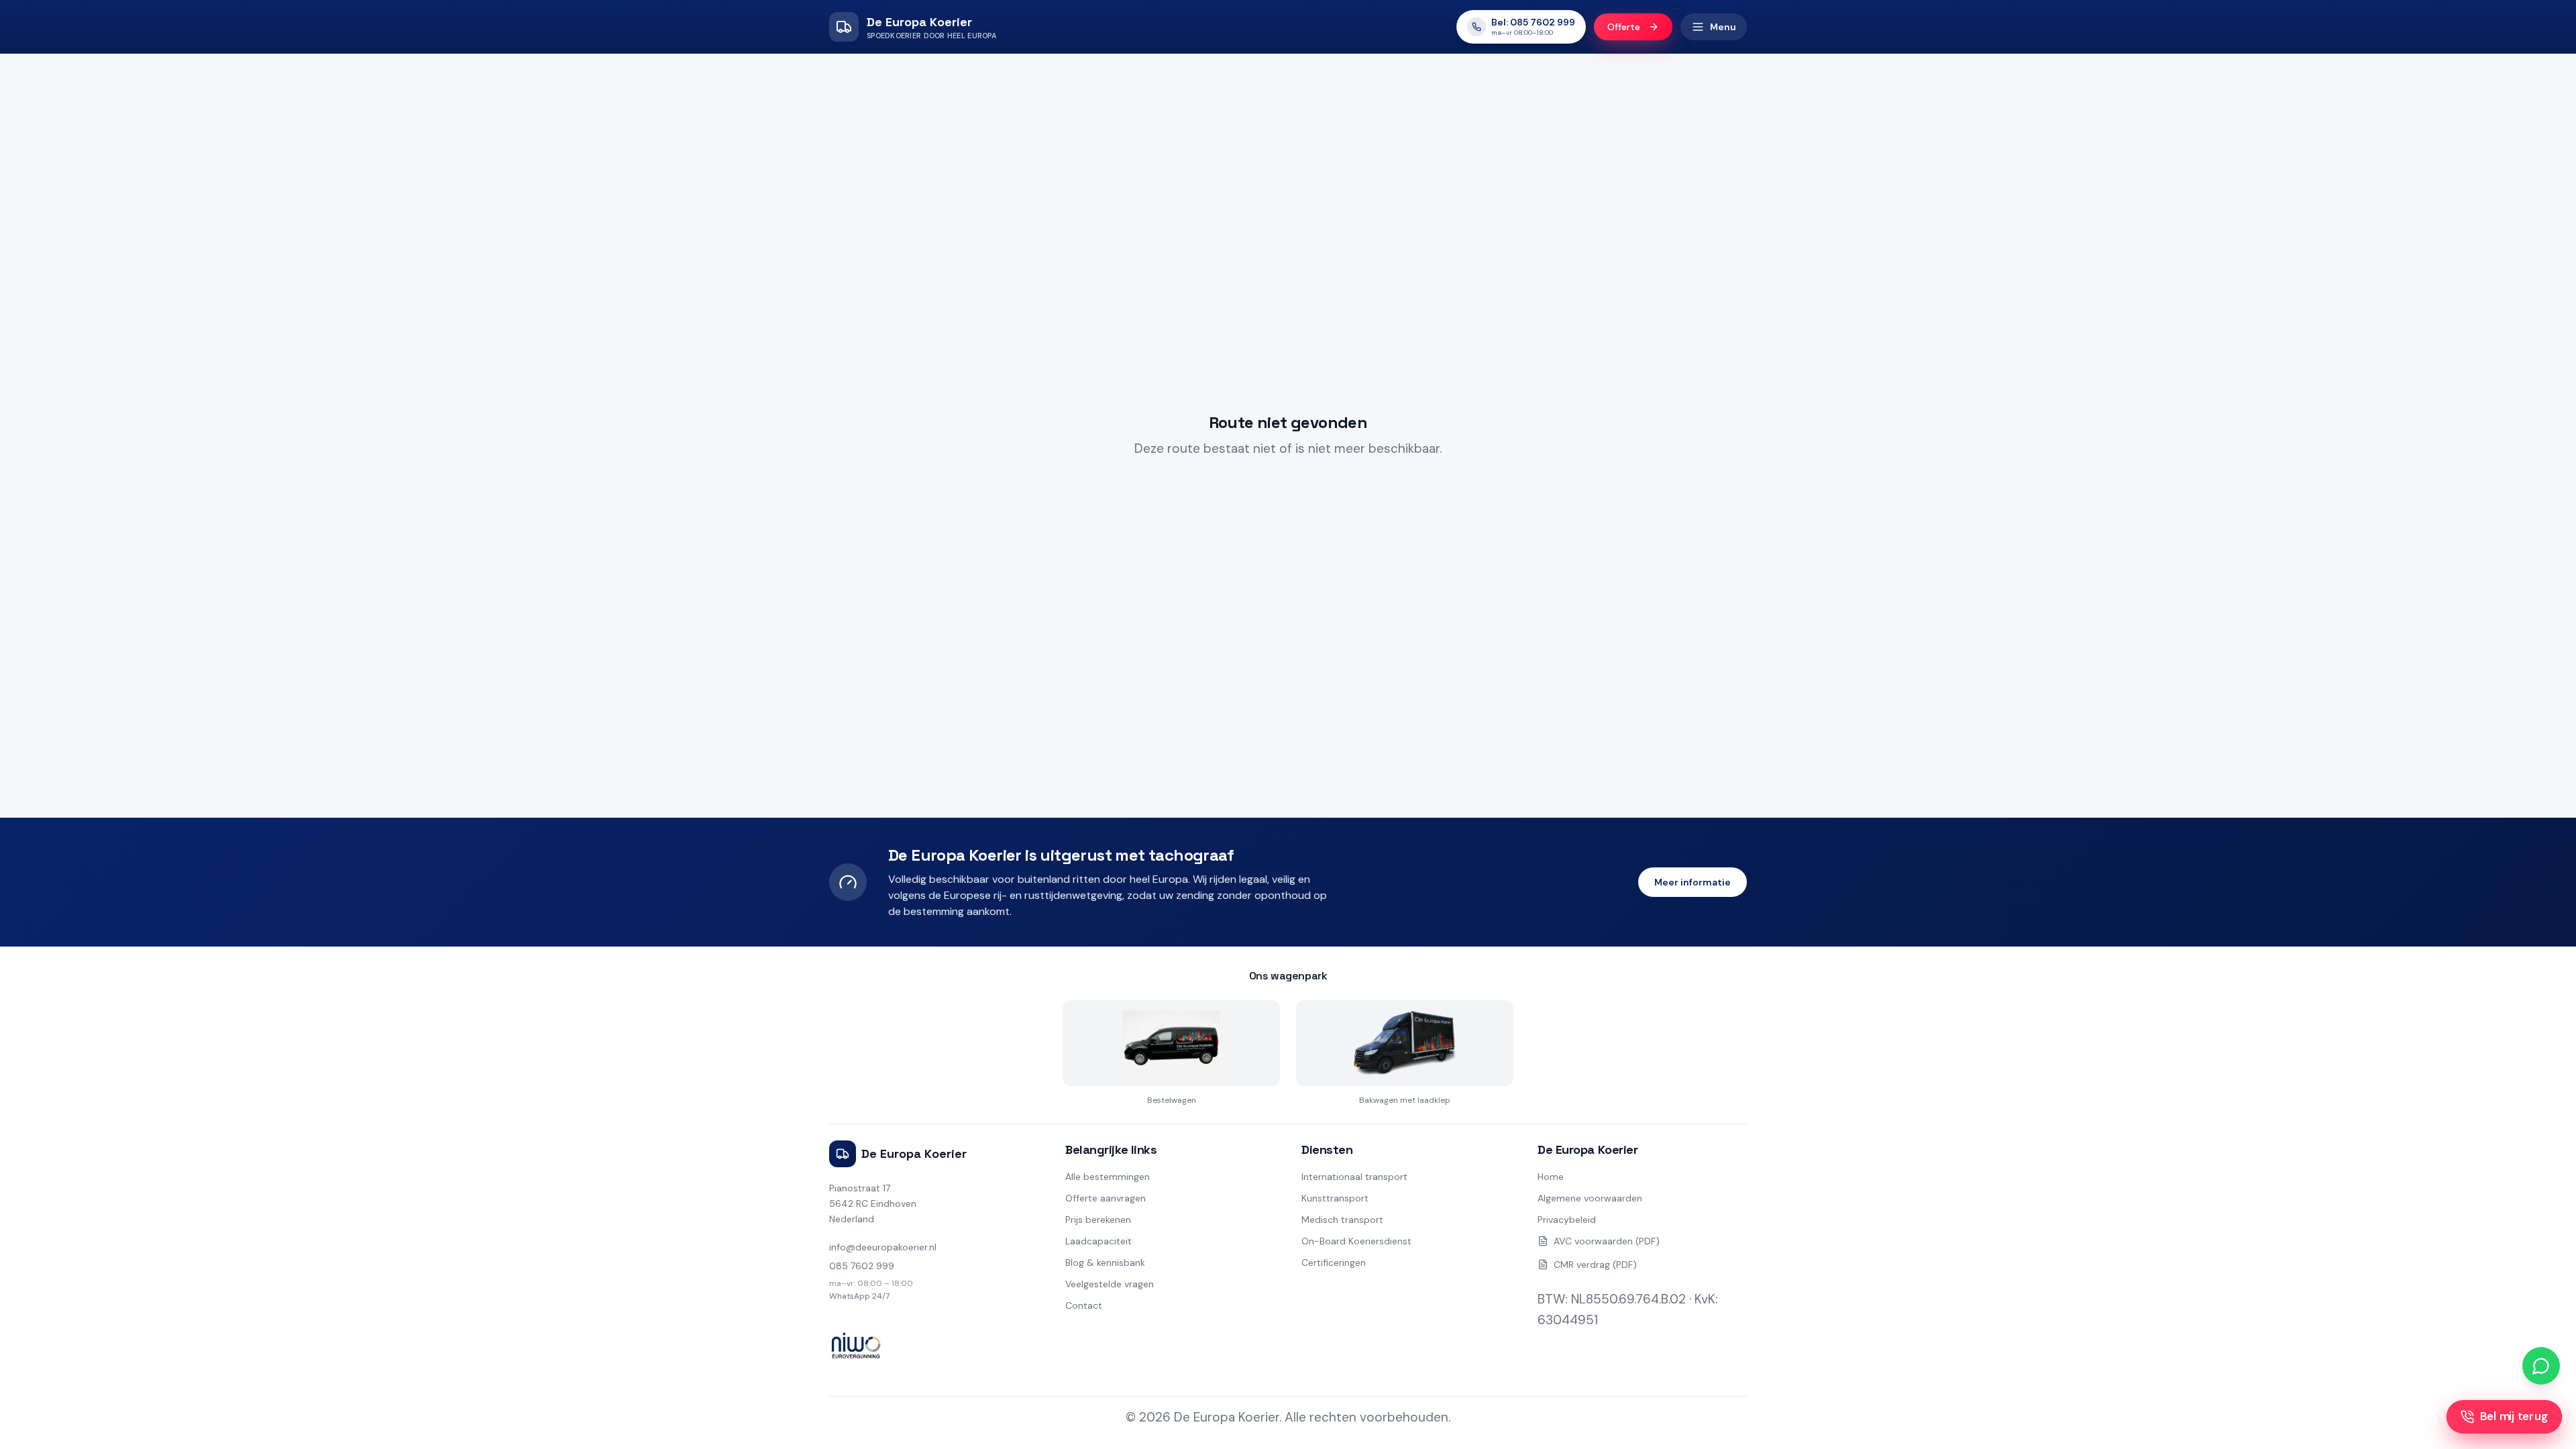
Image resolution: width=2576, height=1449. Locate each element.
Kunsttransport (1335, 1198)
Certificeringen (1334, 1263)
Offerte (1624, 27)
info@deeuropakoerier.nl (883, 1247)
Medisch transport (1342, 1220)
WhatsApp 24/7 (859, 1296)
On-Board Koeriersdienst (1356, 1241)
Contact (1084, 1305)
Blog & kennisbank (1105, 1263)
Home (1551, 1177)
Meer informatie (1693, 882)
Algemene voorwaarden (1590, 1198)
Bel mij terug (2514, 1417)
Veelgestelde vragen (1110, 1284)
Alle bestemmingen (1108, 1177)
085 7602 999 (862, 1266)
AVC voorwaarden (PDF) (1607, 1241)
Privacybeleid (1567, 1220)
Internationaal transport (1354, 1177)
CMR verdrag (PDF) (1595, 1265)
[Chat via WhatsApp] (2541, 1366)
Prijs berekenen (1098, 1220)
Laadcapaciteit (1098, 1241)
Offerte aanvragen (1106, 1198)
